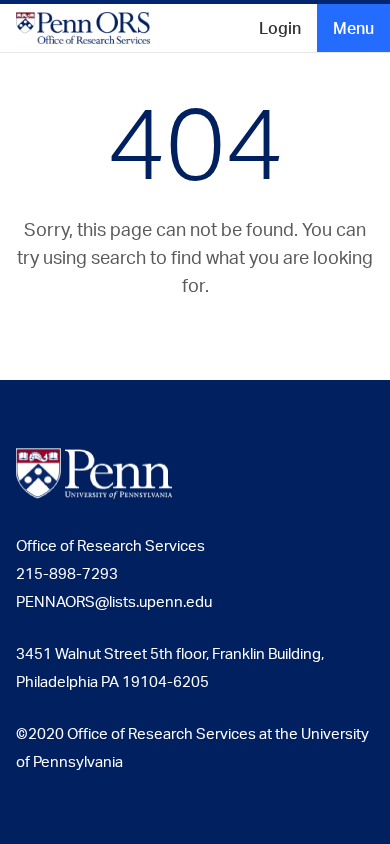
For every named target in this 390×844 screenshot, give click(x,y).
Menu (353, 28)
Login (280, 28)
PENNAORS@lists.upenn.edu (114, 601)
